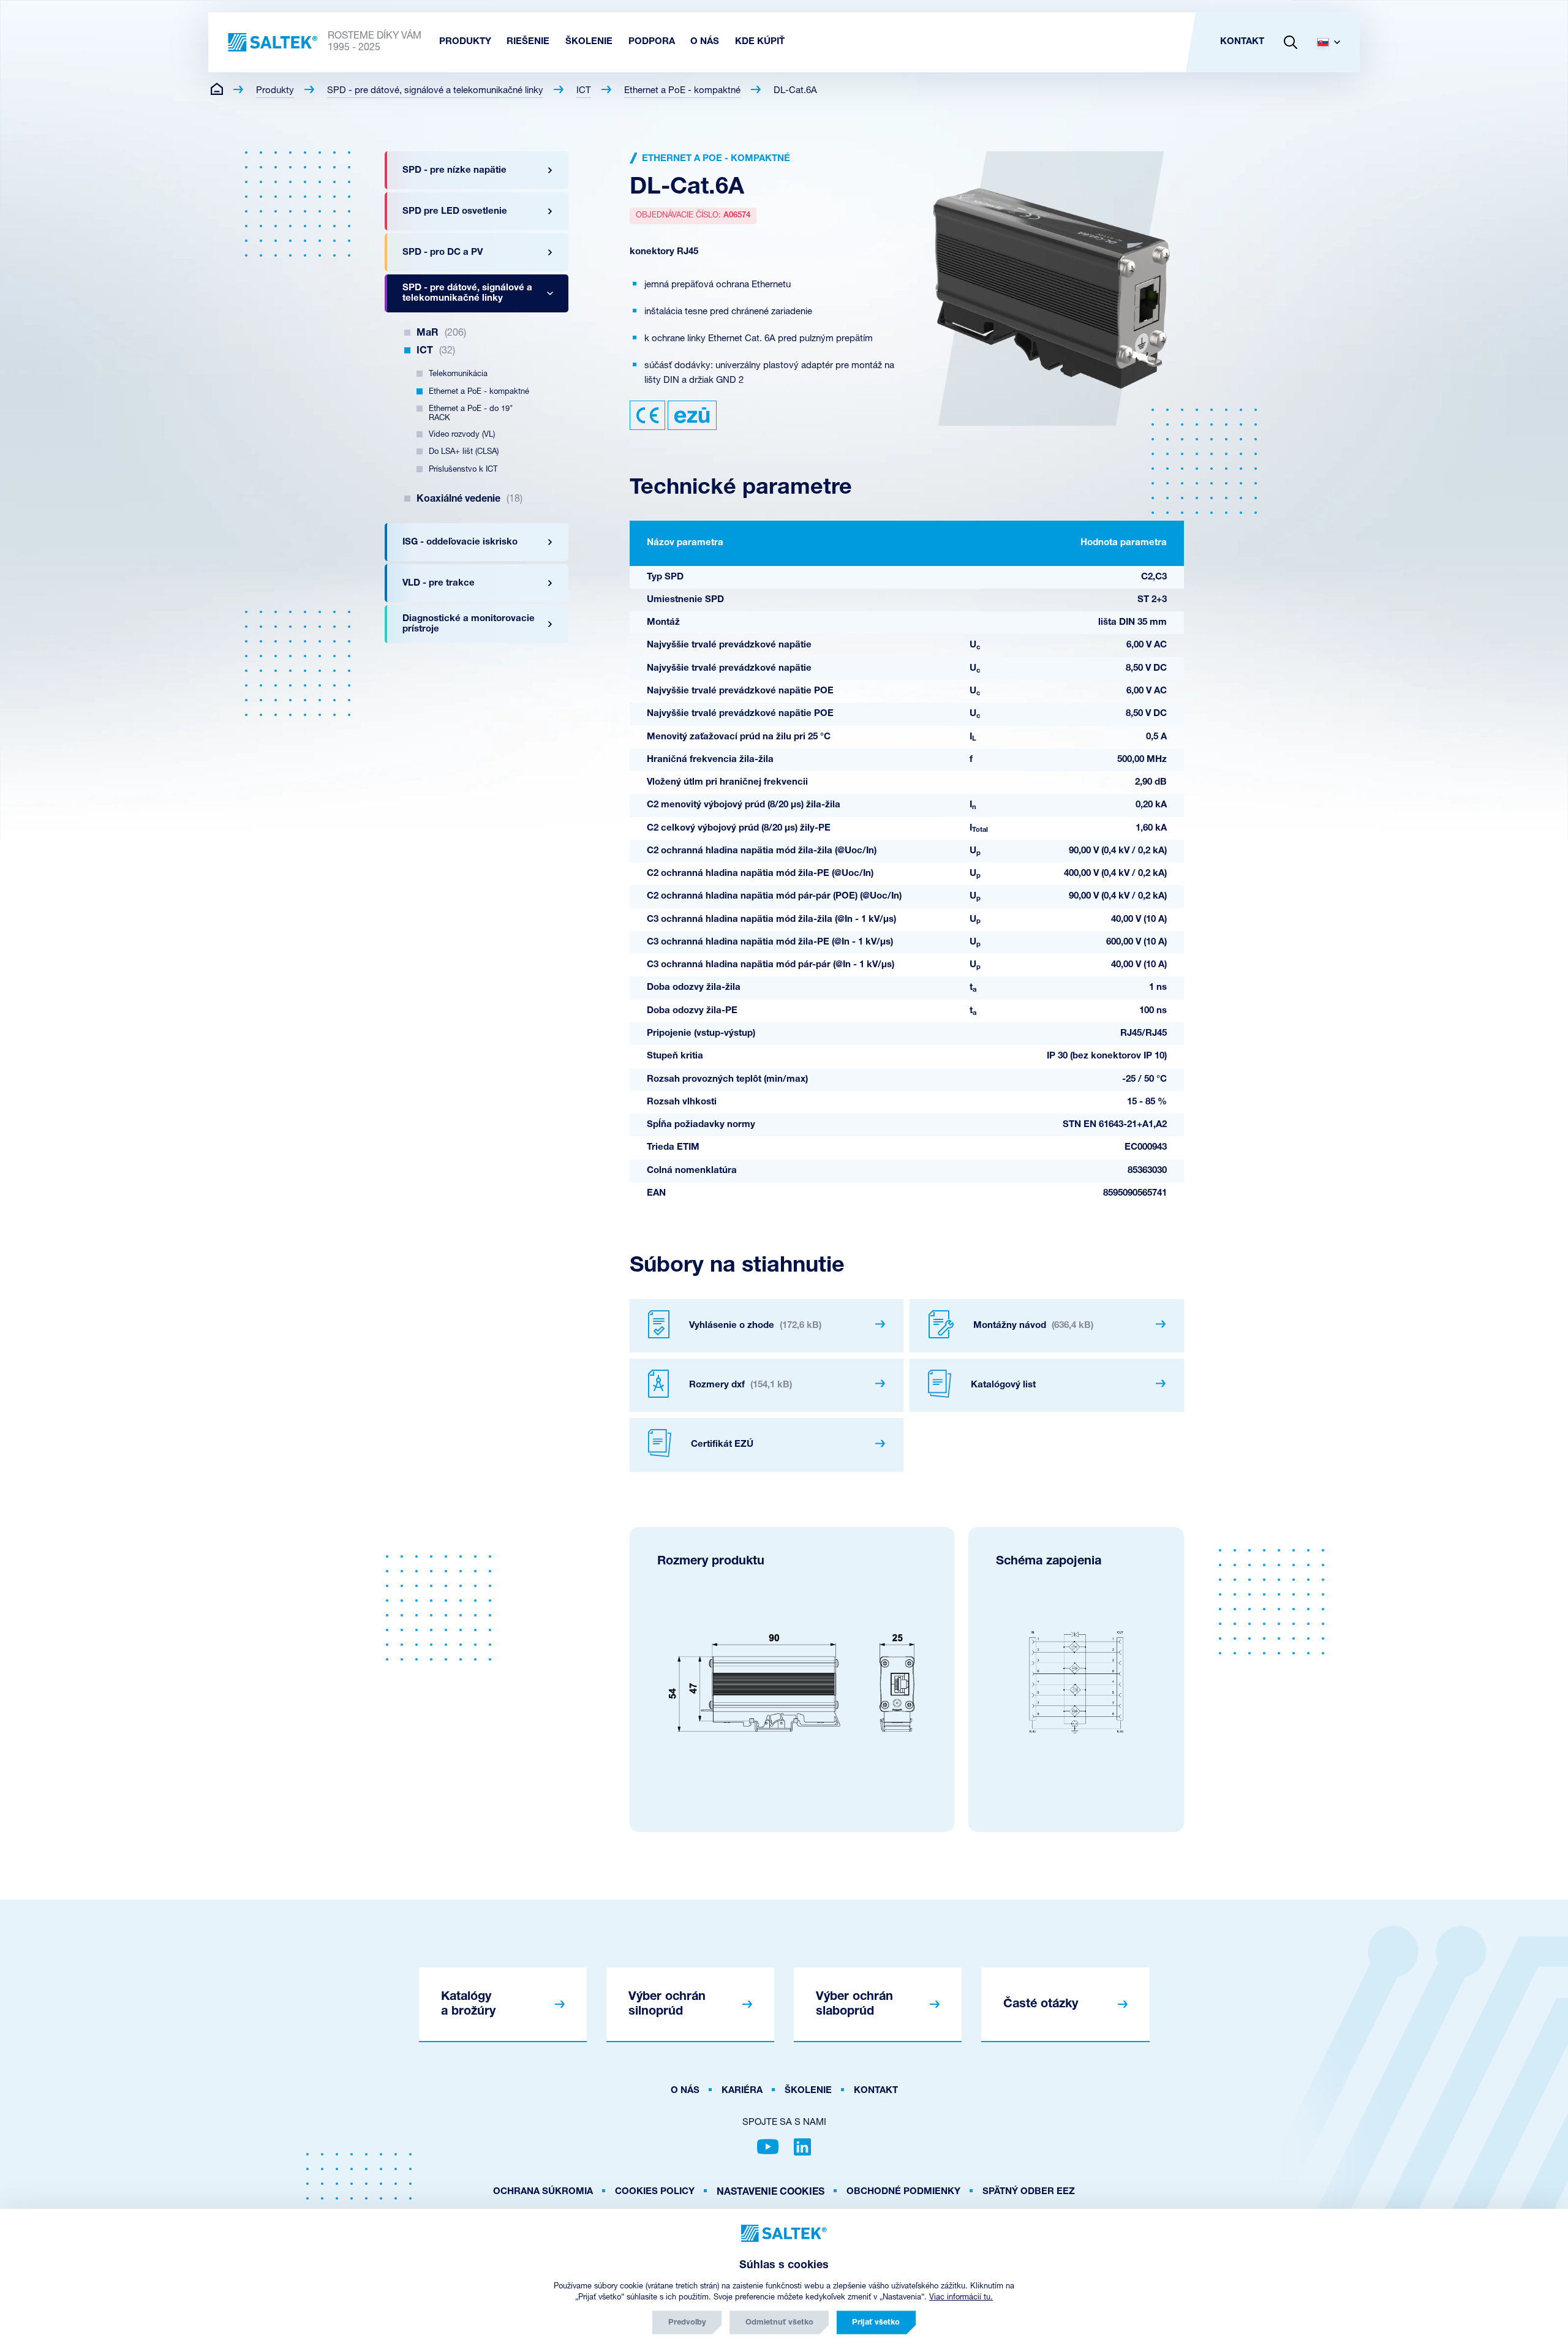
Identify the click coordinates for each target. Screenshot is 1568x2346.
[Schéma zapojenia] (1076, 1683)
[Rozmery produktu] (792, 1683)
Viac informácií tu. (961, 2297)
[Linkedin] (802, 2147)
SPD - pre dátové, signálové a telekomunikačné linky (435, 91)
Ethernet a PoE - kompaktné (682, 91)
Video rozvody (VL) (462, 435)
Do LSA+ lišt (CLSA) (464, 452)
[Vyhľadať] (1291, 42)
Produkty (275, 91)
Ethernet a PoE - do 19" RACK (471, 413)
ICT (584, 91)
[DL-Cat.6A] (1051, 289)
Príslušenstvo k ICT (463, 470)
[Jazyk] (1333, 42)
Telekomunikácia (458, 374)
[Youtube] (768, 2147)
